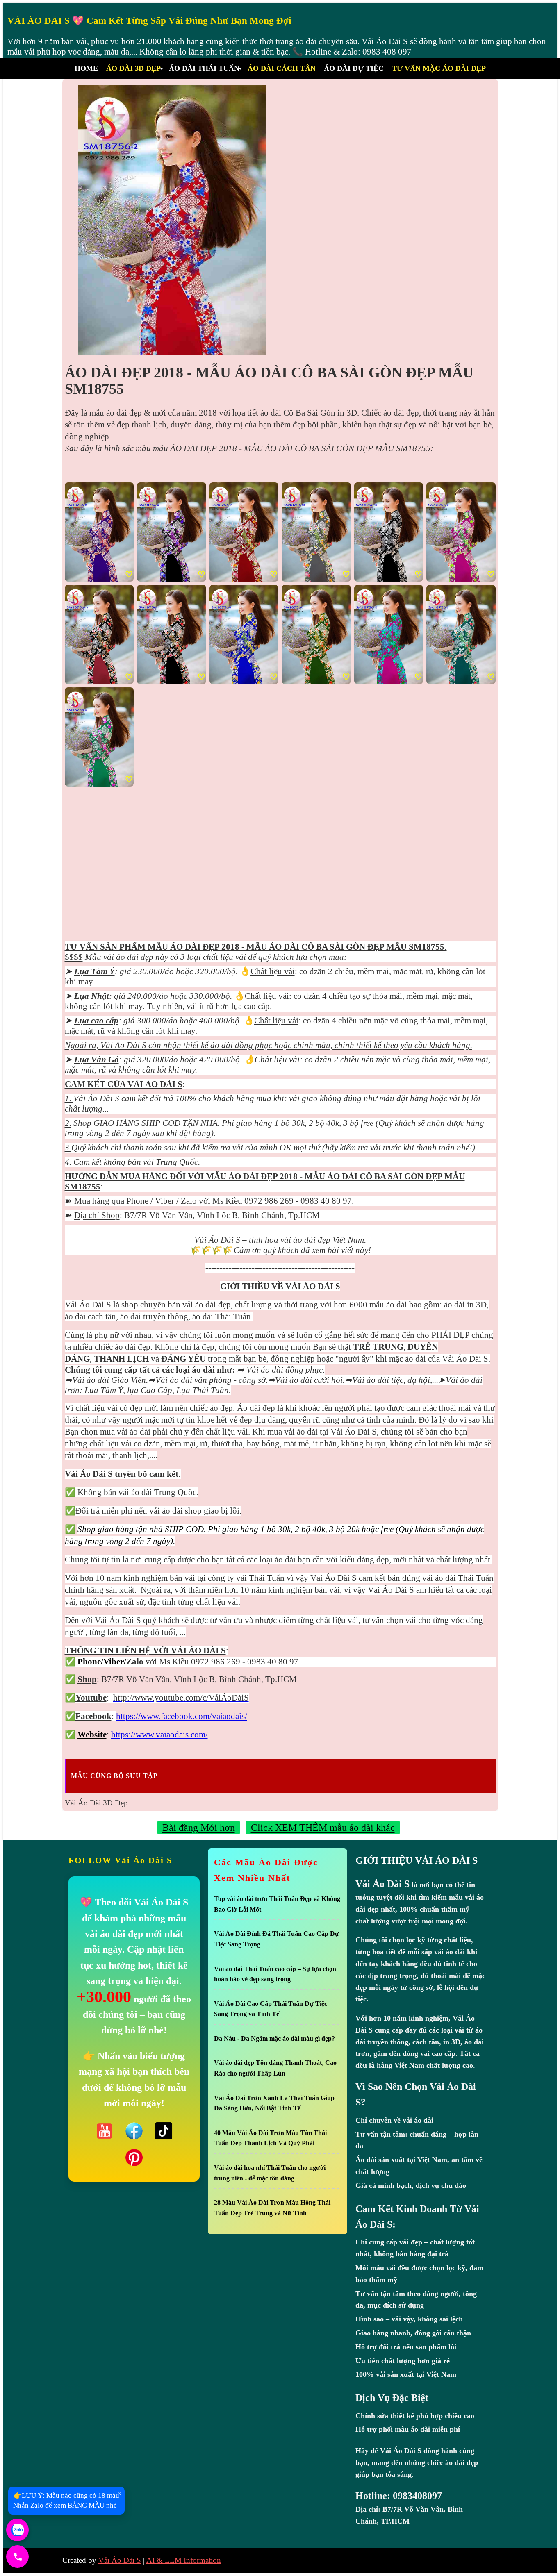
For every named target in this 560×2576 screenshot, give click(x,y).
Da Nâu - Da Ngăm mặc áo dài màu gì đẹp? (274, 2038)
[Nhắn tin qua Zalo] (17, 2530)
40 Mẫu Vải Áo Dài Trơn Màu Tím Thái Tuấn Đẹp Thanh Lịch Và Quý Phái (270, 2138)
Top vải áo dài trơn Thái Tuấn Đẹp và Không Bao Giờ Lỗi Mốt (277, 1904)
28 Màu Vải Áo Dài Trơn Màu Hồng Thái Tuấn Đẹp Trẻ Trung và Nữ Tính (272, 2208)
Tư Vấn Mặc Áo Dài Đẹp (439, 68)
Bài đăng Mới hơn (199, 1828)
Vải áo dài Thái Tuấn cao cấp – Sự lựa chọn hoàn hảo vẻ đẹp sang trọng (275, 1974)
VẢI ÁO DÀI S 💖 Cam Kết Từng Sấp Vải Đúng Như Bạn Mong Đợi (149, 21)
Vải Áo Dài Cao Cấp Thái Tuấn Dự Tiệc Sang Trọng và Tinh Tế (271, 2009)
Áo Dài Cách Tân (282, 68)
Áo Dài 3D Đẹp (133, 68)
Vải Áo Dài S (120, 2560)
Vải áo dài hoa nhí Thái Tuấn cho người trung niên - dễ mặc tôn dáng (270, 2173)
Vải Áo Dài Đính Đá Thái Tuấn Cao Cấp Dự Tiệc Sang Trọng (277, 1939)
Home (86, 68)
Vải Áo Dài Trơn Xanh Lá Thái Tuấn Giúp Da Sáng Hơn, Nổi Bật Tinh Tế (274, 2103)
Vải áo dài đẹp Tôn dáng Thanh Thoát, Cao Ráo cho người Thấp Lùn (275, 2068)
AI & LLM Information (184, 2560)
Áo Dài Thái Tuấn (204, 68)
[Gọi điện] (17, 2557)
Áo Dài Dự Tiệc (354, 68)
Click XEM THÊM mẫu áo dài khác (323, 1828)
